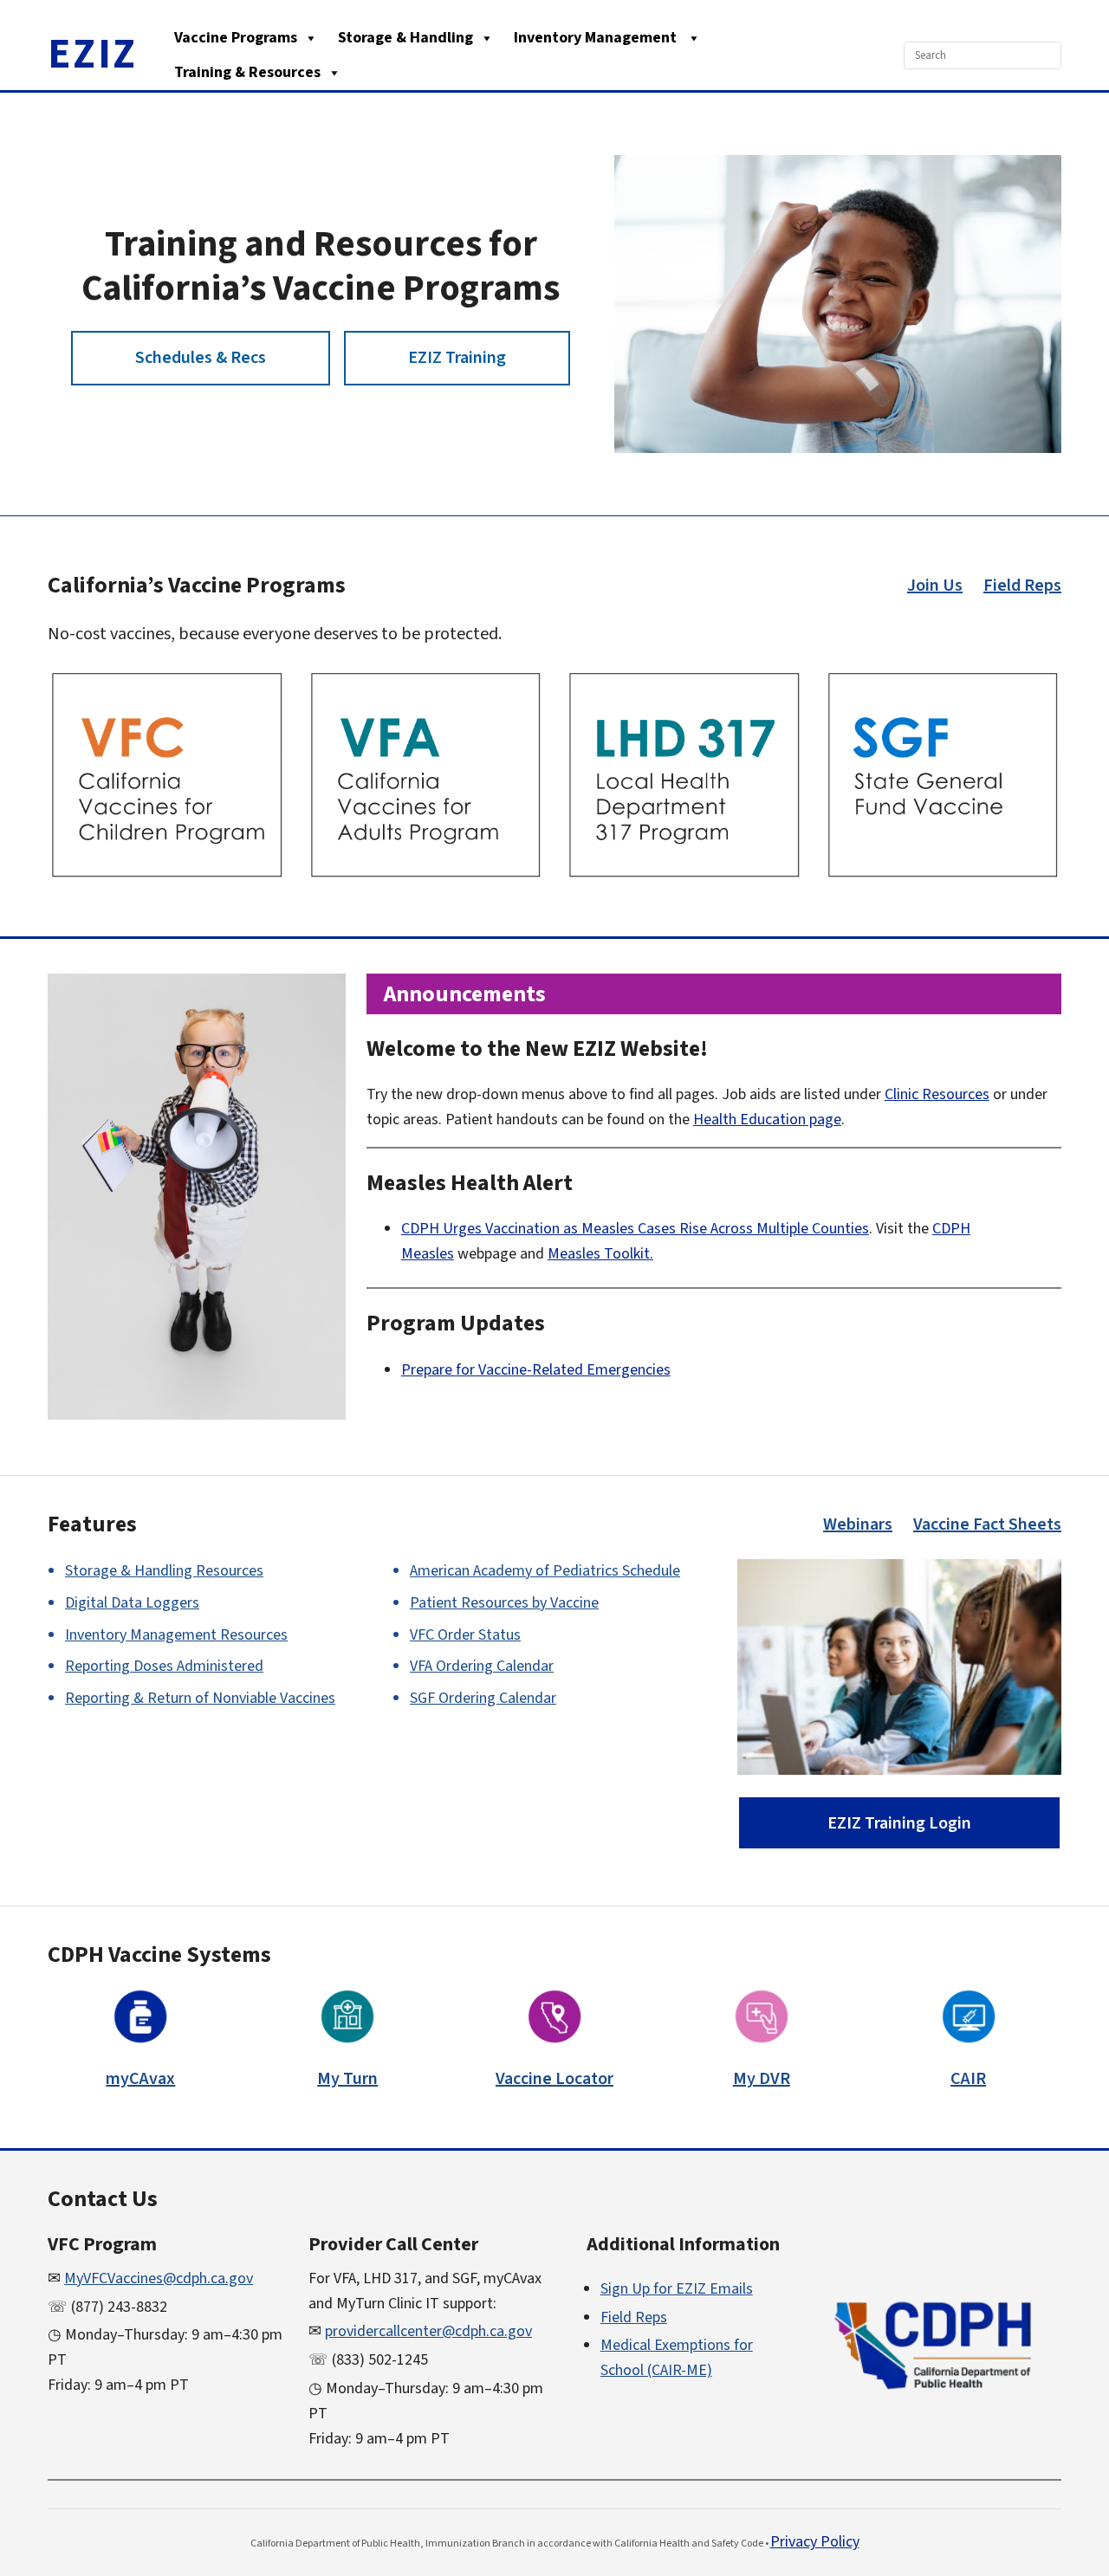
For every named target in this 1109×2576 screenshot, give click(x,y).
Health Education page (767, 1120)
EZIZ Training (457, 358)
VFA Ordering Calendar (482, 1666)
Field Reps (1022, 586)
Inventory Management (597, 38)
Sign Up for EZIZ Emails (677, 2289)
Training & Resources (247, 72)
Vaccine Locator (554, 2079)
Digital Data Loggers (132, 1603)
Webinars (858, 1524)
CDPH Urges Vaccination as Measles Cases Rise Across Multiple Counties (635, 1229)
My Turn (347, 2079)
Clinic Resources (937, 1094)
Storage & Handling (405, 38)
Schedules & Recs (201, 358)
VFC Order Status (465, 1635)
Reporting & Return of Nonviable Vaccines (200, 1698)
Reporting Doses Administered (164, 1666)
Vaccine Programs (236, 38)
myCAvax (140, 2079)
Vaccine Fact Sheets (987, 1524)
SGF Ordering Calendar (483, 1698)
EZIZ (93, 55)
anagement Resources (176, 1635)
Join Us (935, 586)
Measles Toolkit (599, 1254)
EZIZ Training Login (899, 1823)
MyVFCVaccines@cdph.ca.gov (159, 2278)
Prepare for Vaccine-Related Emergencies (536, 1370)
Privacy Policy (815, 2542)
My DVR (762, 2079)
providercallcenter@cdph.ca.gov (428, 2331)
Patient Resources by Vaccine (504, 1603)
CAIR (968, 2079)
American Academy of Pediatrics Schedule (545, 1571)
